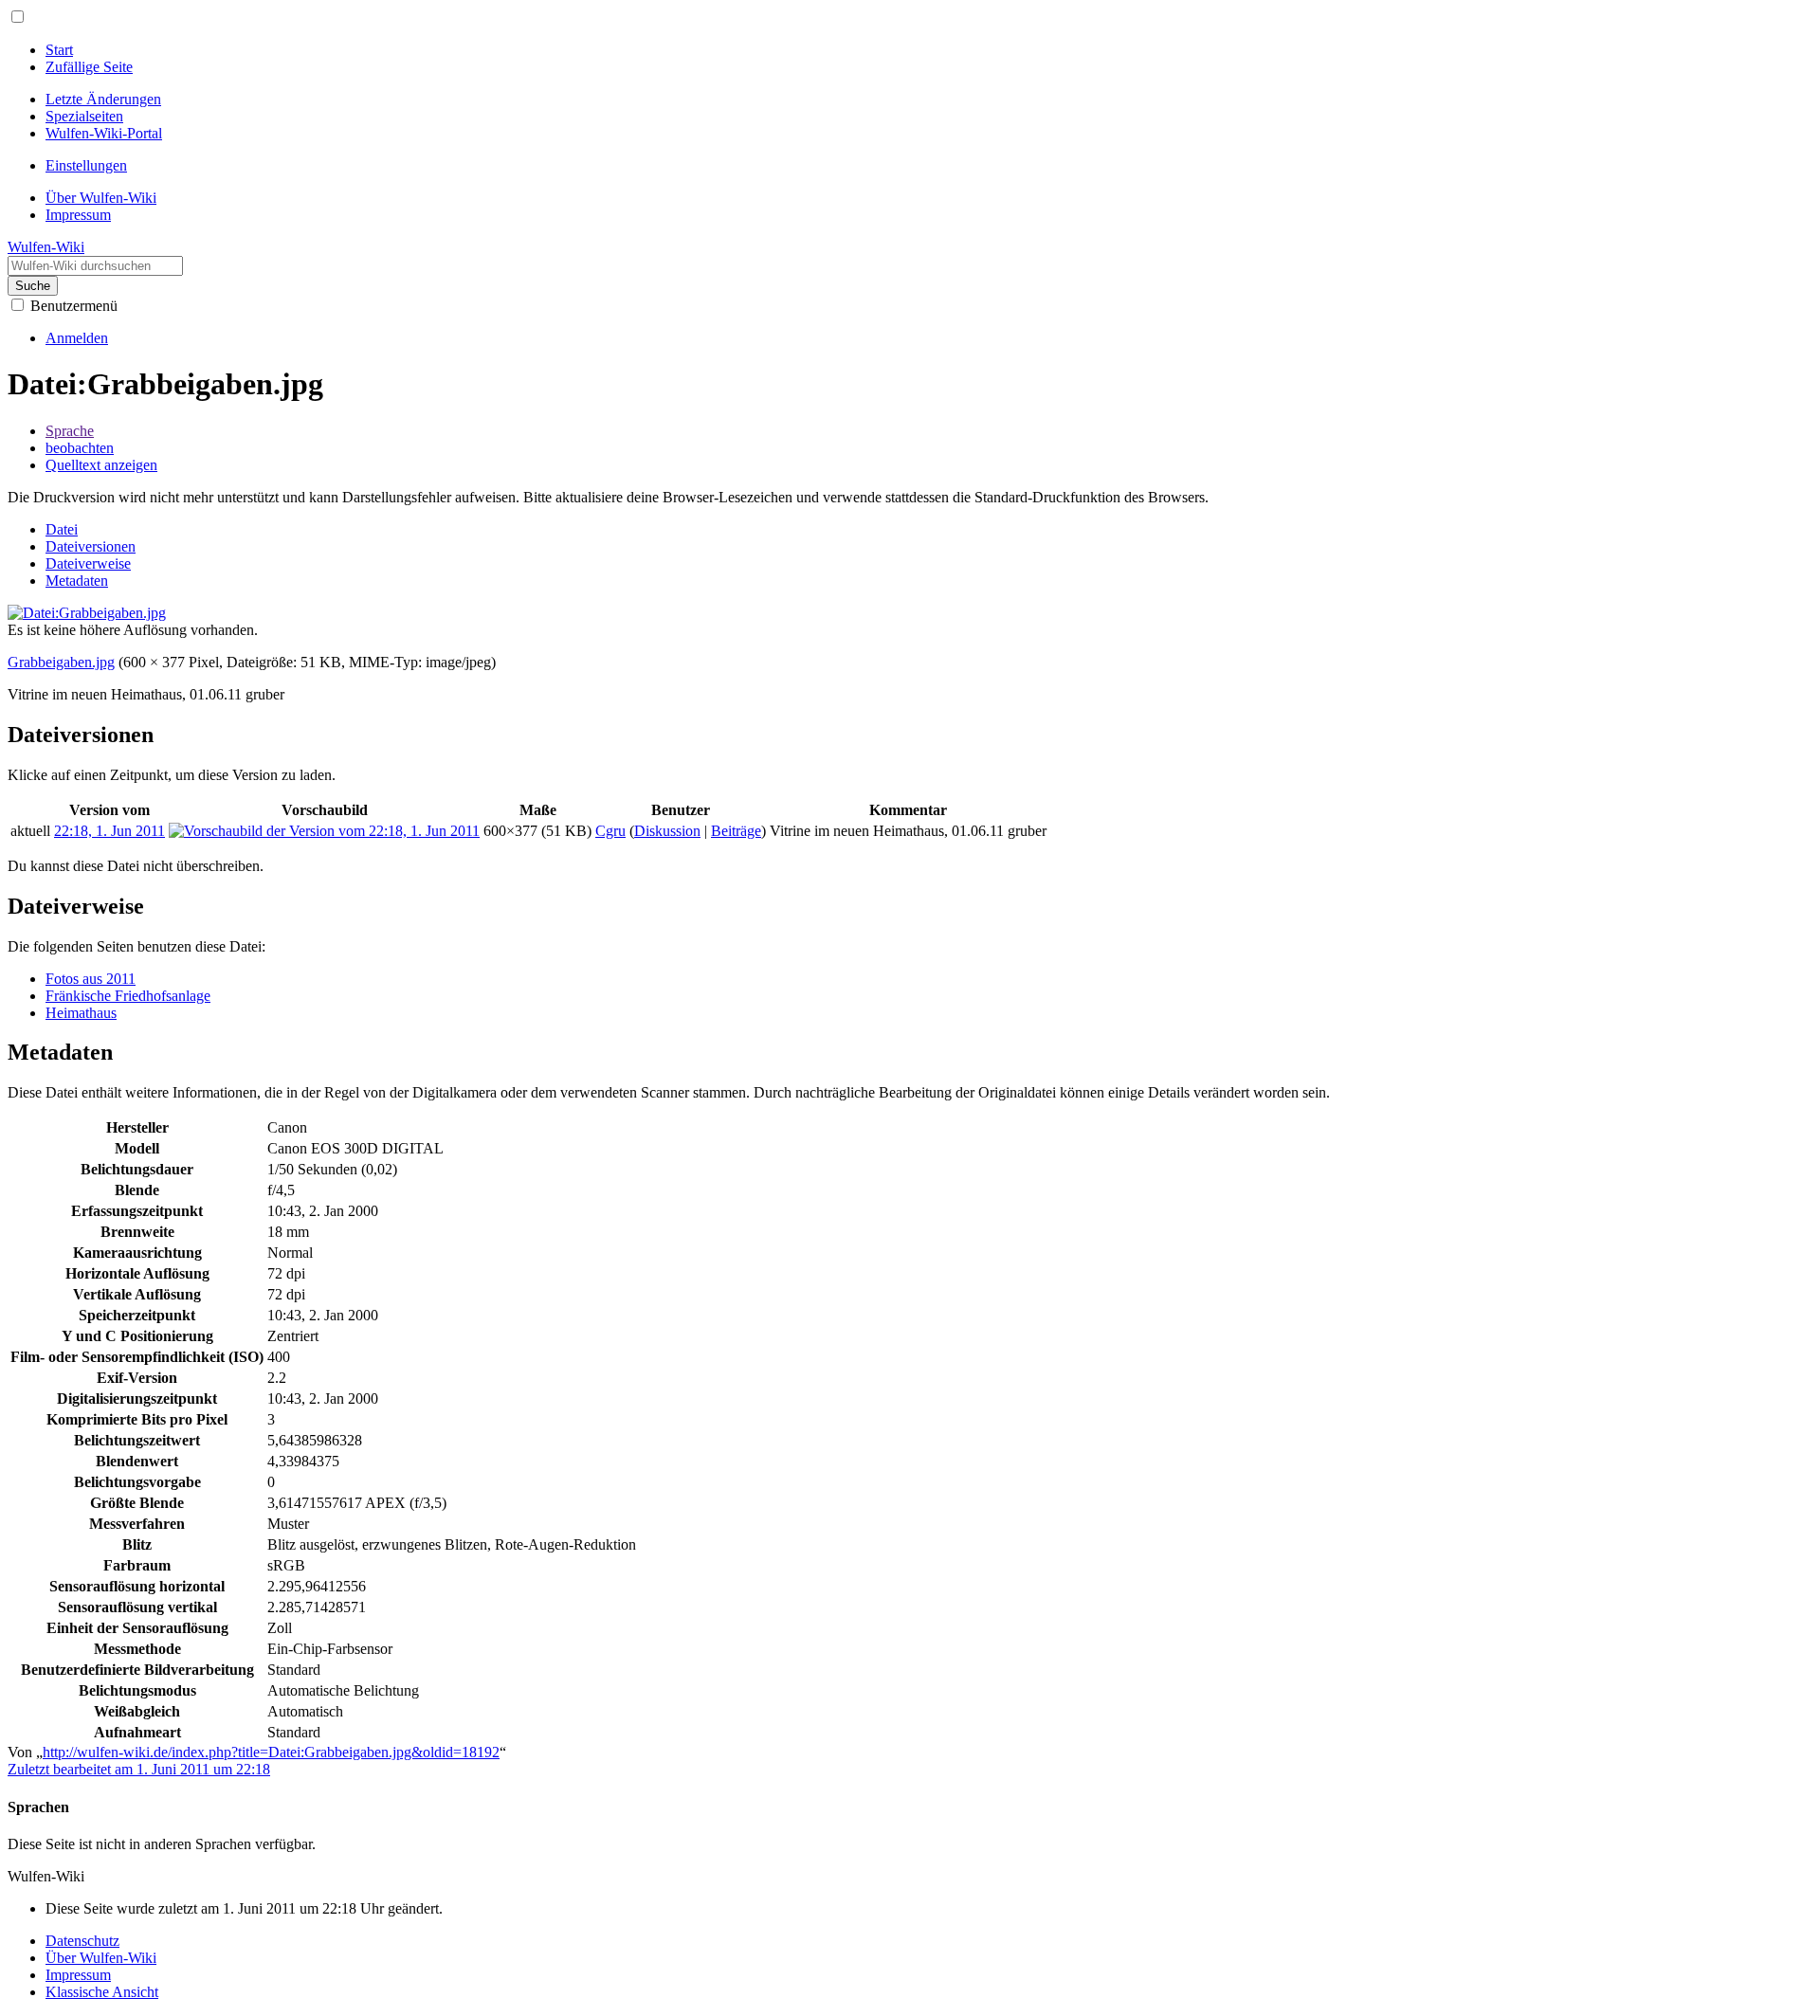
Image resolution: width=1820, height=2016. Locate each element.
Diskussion (667, 831)
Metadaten (77, 581)
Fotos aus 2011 (91, 979)
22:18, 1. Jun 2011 (109, 831)
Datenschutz (82, 1941)
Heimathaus (81, 1013)
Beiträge (736, 831)
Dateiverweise (88, 563)
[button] (18, 17)
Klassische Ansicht (102, 1992)
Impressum (78, 1975)
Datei (62, 529)
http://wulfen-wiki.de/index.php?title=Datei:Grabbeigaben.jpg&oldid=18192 (271, 1752)
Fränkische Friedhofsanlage (128, 996)
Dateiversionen (91, 546)
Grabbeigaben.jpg (61, 662)
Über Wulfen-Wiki (101, 1958)
